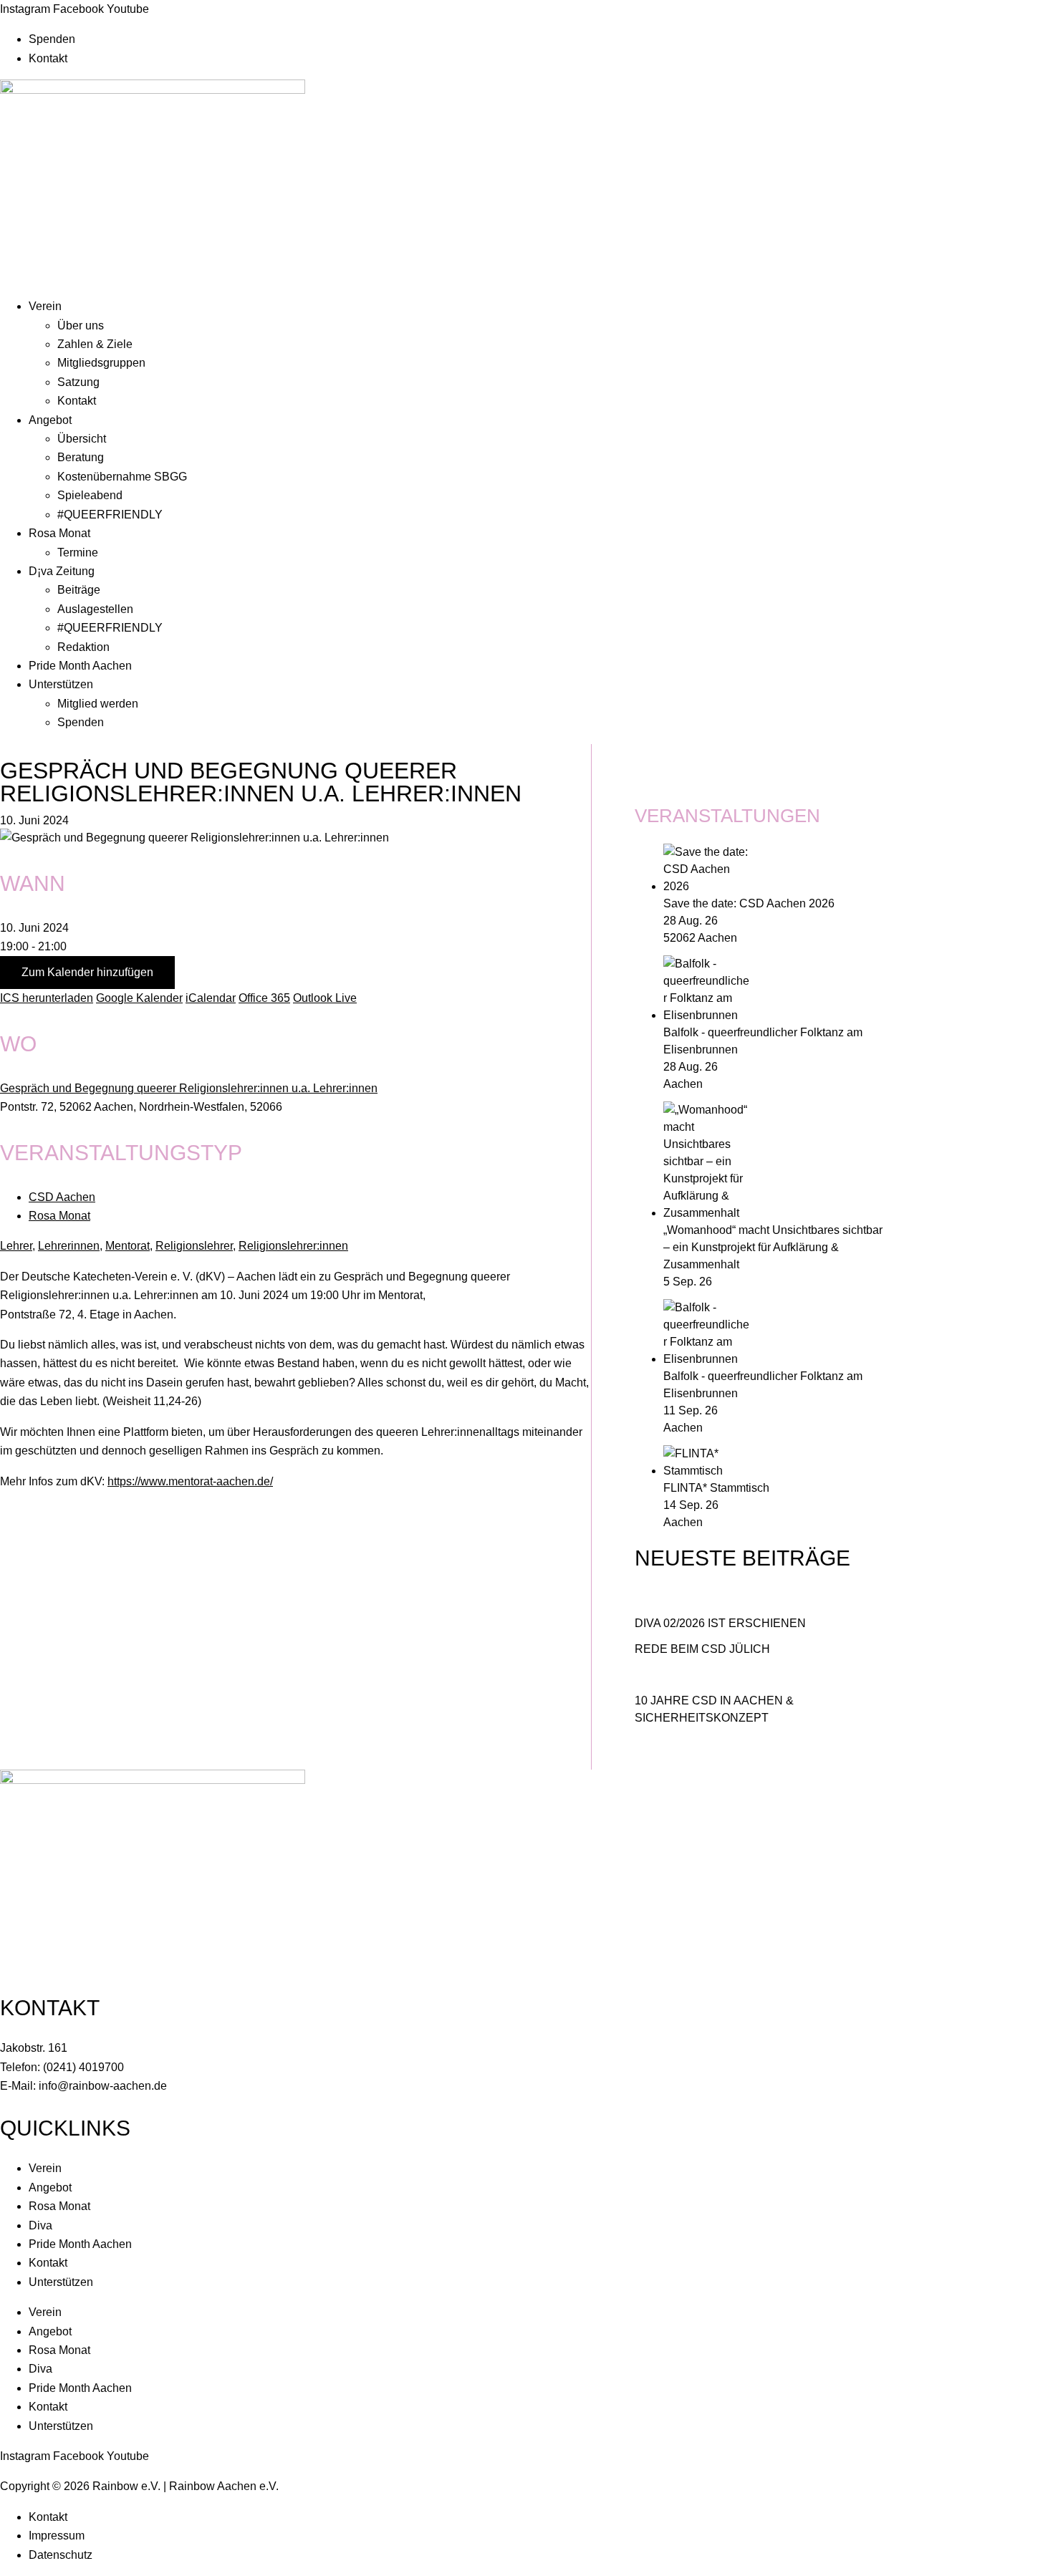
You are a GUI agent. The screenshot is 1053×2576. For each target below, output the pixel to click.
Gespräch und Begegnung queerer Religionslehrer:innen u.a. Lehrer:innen (189, 1088)
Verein (45, 306)
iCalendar (211, 998)
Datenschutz (61, 2555)
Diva (40, 2225)
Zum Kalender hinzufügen (87, 972)
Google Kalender (139, 998)
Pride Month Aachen (80, 666)
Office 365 (264, 998)
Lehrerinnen (69, 1246)
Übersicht (82, 439)
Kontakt (48, 58)
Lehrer (16, 1246)
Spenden (52, 39)
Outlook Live (325, 998)
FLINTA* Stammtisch (716, 1488)
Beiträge (79, 590)
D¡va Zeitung (62, 571)
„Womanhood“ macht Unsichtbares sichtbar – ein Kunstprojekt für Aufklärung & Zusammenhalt (773, 1247)
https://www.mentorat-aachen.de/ (190, 1481)
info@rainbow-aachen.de (103, 2086)
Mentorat (128, 1246)
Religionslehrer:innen (293, 1246)
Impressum (57, 2536)
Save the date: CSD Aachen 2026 (749, 903)
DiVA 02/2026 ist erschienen (720, 1623)
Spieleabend (90, 495)
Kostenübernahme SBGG (122, 477)
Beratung (81, 457)
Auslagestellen (95, 609)
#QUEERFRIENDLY (110, 515)
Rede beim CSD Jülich (702, 1649)
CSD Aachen (62, 1197)
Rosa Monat (59, 533)
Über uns (81, 325)
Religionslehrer (194, 1246)
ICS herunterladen (47, 998)
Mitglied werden (98, 704)
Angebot (50, 420)
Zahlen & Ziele (95, 344)
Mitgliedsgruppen (101, 363)
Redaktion (83, 647)
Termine (78, 553)
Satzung (78, 382)
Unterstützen (61, 684)
